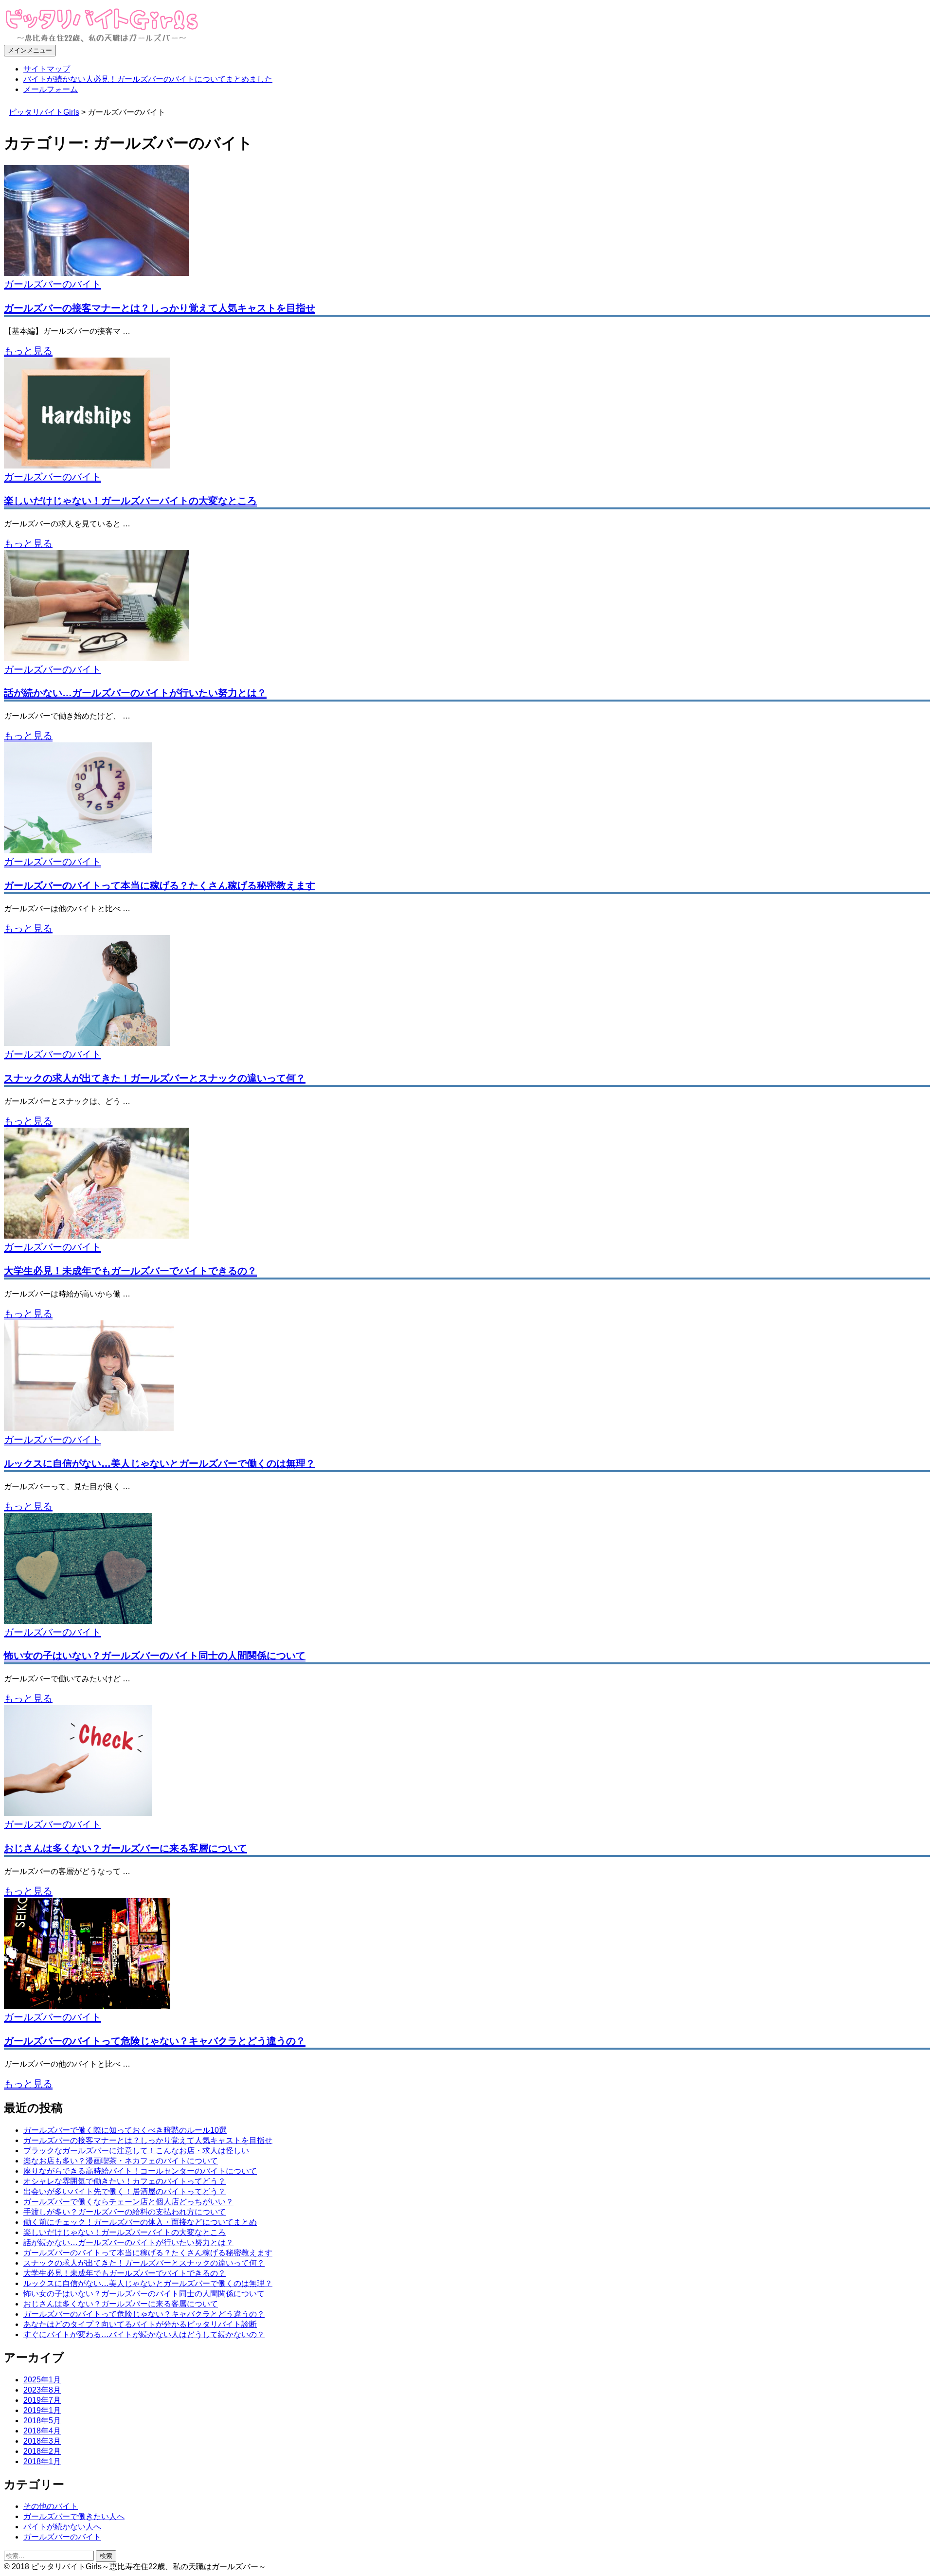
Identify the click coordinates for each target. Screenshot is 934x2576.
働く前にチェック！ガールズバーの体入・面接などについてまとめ (140, 2222)
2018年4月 (42, 2431)
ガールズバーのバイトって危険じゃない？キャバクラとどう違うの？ (155, 2041)
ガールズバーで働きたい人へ (74, 2516)
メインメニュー (30, 50)
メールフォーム (51, 89)
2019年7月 (42, 2400)
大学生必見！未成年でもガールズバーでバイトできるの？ (130, 1271)
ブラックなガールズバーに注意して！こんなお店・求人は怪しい (136, 2151)
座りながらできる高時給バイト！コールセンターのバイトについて (140, 2171)
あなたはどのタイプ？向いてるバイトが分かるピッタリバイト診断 (140, 2324)
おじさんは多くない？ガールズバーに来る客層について (126, 1848)
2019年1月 (42, 2410)
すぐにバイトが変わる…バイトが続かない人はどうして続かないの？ (144, 2334)
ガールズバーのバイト (53, 284)
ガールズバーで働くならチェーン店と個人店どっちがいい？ (128, 2202)
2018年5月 (42, 2421)
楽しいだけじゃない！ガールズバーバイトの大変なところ (130, 501)
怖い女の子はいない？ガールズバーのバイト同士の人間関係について (155, 1656)
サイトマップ (47, 69)
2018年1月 (42, 2461)
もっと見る (28, 351)
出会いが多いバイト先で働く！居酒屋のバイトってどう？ (125, 2191)
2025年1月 (42, 2380)
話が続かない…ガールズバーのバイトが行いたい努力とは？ (135, 693)
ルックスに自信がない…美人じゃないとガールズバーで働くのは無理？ (160, 1463)
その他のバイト (51, 2506)
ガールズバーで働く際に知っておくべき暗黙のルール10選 (125, 2130)
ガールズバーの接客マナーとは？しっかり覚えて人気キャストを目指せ (160, 308)
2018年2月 (42, 2451)
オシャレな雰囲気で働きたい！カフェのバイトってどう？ (125, 2181)
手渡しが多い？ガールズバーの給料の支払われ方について (125, 2212)
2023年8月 (42, 2390)
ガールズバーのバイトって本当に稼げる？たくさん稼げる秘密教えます (160, 885)
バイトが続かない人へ (62, 2527)
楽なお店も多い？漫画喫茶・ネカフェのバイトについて (121, 2161)
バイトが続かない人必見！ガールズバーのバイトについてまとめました (148, 79)
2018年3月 (42, 2441)
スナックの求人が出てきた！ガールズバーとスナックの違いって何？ (155, 1078)
